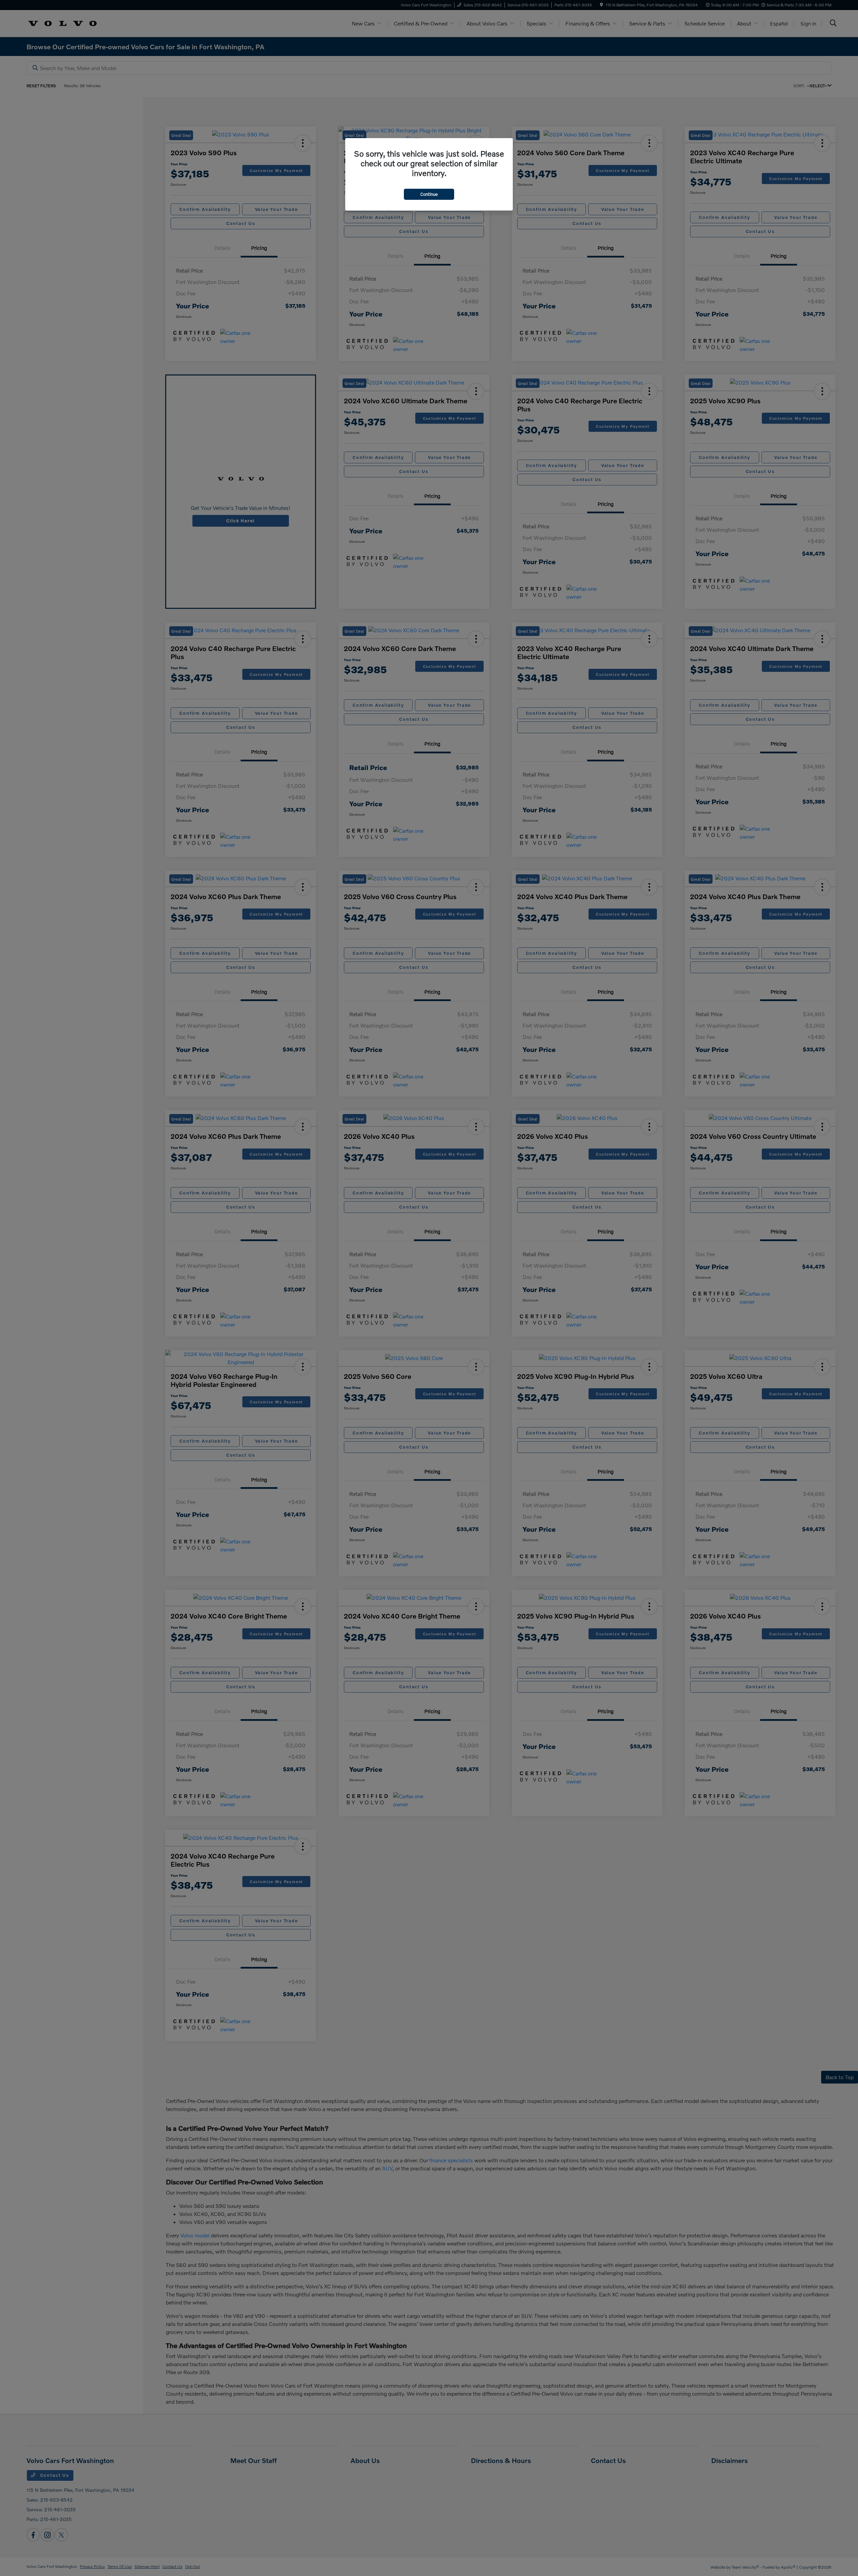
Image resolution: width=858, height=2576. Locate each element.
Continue (429, 194)
